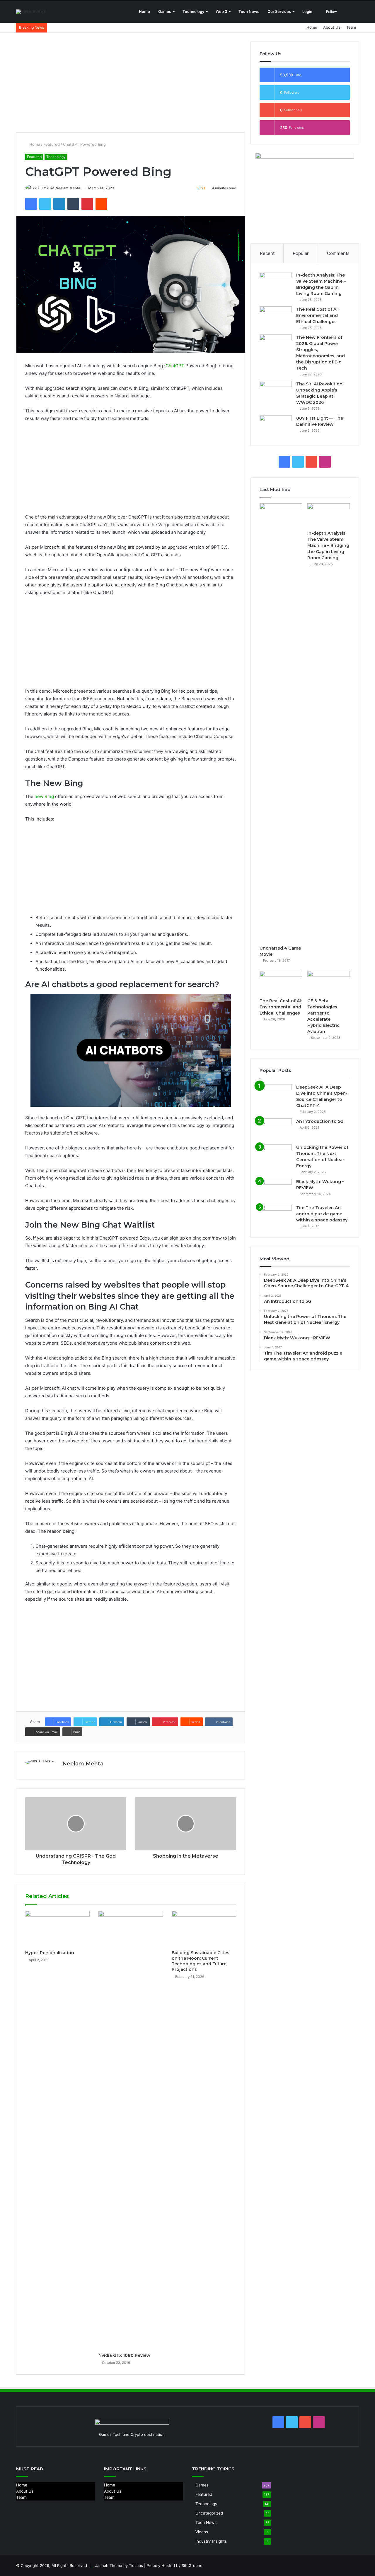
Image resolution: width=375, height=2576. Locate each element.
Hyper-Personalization (50, 1953)
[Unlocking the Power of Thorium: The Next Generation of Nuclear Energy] (276, 1155)
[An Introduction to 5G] (276, 1129)
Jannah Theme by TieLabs (119, 2565)
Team (351, 27)
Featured (52, 144)
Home (144, 11)
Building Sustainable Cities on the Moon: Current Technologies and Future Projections (201, 1961)
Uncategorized (209, 2513)
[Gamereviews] (31, 12)
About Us (332, 27)
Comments (338, 253)
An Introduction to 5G (320, 1121)
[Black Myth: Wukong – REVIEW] (276, 1190)
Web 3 (221, 11)
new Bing (44, 796)
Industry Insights (211, 2541)
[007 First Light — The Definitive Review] (276, 426)
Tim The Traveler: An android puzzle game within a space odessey (322, 1214)
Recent (267, 253)
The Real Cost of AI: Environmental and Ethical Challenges (317, 315)
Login (307, 11)
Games (165, 11)
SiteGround (192, 2565)
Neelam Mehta (68, 188)
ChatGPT (175, 366)
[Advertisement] (131, 83)
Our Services (279, 11)
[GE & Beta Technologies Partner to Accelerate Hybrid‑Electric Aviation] (329, 983)
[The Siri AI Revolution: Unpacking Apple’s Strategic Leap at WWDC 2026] (276, 392)
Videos (202, 2532)
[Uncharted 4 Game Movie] (281, 723)
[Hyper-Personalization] (57, 1929)
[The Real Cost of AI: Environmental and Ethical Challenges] (276, 317)
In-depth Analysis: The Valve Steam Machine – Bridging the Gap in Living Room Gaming (328, 545)
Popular (301, 253)
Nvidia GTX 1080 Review (124, 2355)
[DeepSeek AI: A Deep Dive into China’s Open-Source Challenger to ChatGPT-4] (276, 1095)
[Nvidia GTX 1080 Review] (131, 2130)
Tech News (249, 11)
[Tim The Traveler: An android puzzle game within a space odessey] (276, 1216)
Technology (193, 11)
